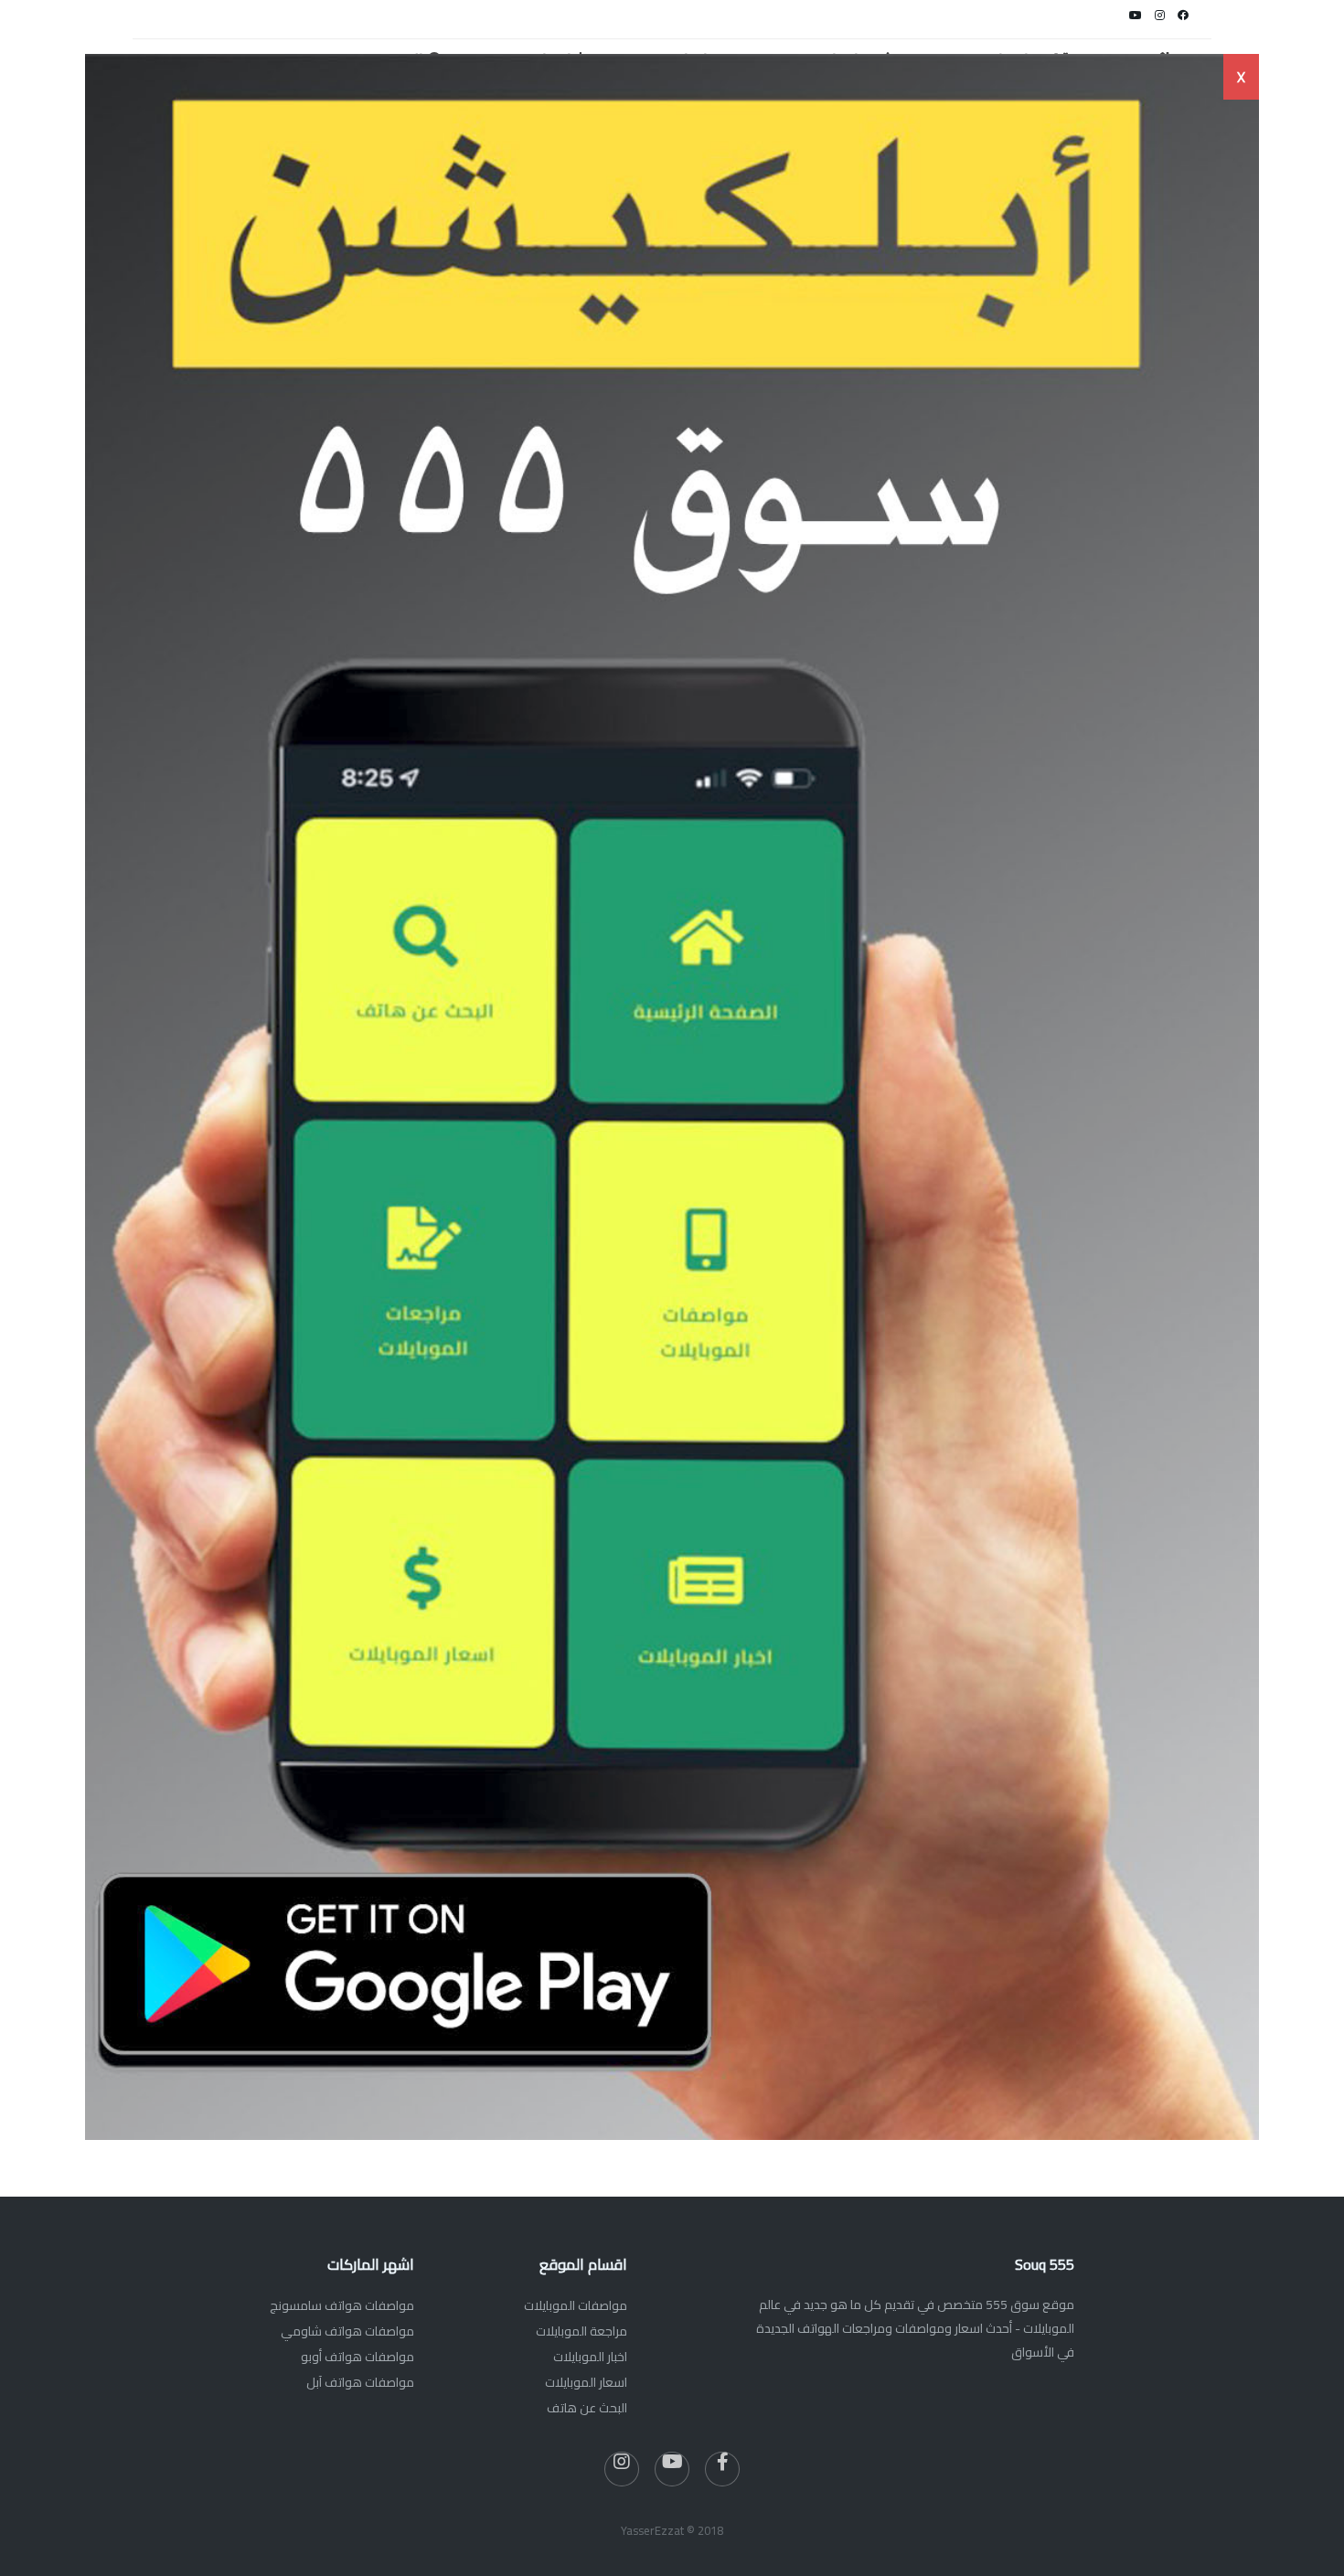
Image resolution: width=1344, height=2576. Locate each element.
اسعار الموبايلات (586, 2382)
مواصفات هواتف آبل (360, 2382)
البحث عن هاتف (587, 2408)
